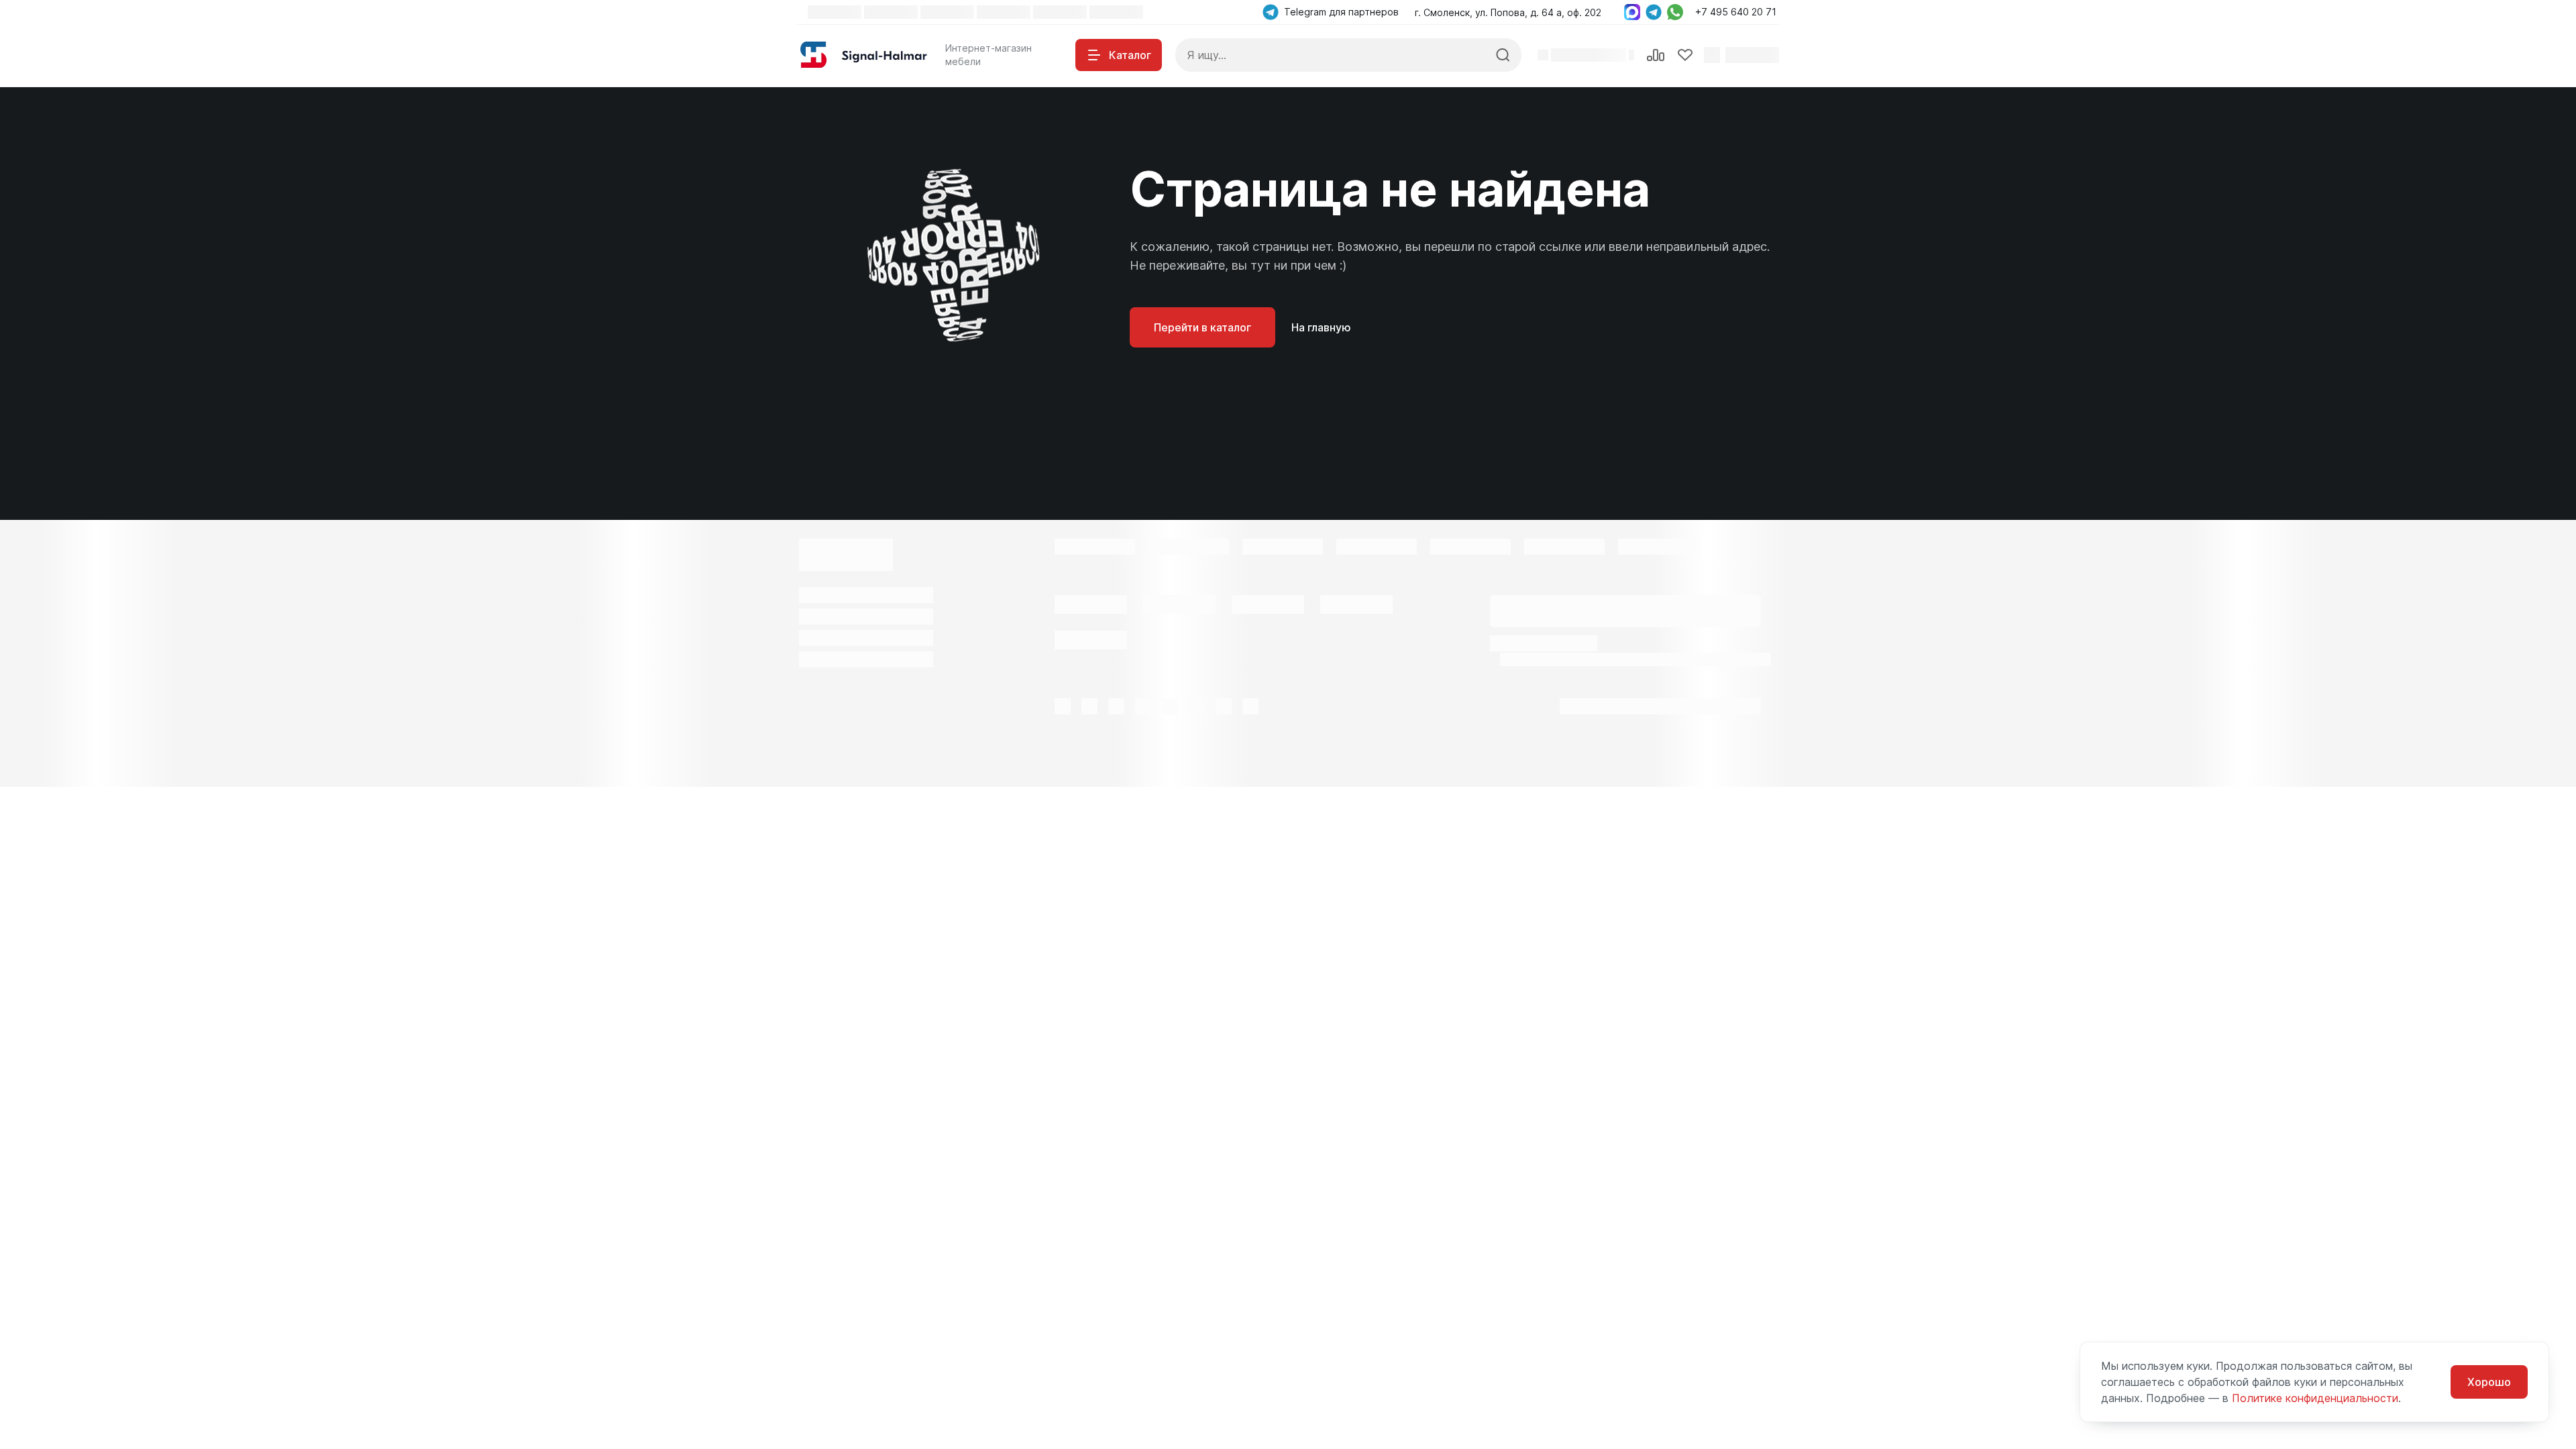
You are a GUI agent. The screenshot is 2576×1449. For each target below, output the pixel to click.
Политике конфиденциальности (2315, 1398)
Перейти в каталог (1202, 327)
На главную (1321, 327)
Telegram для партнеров (1341, 12)
